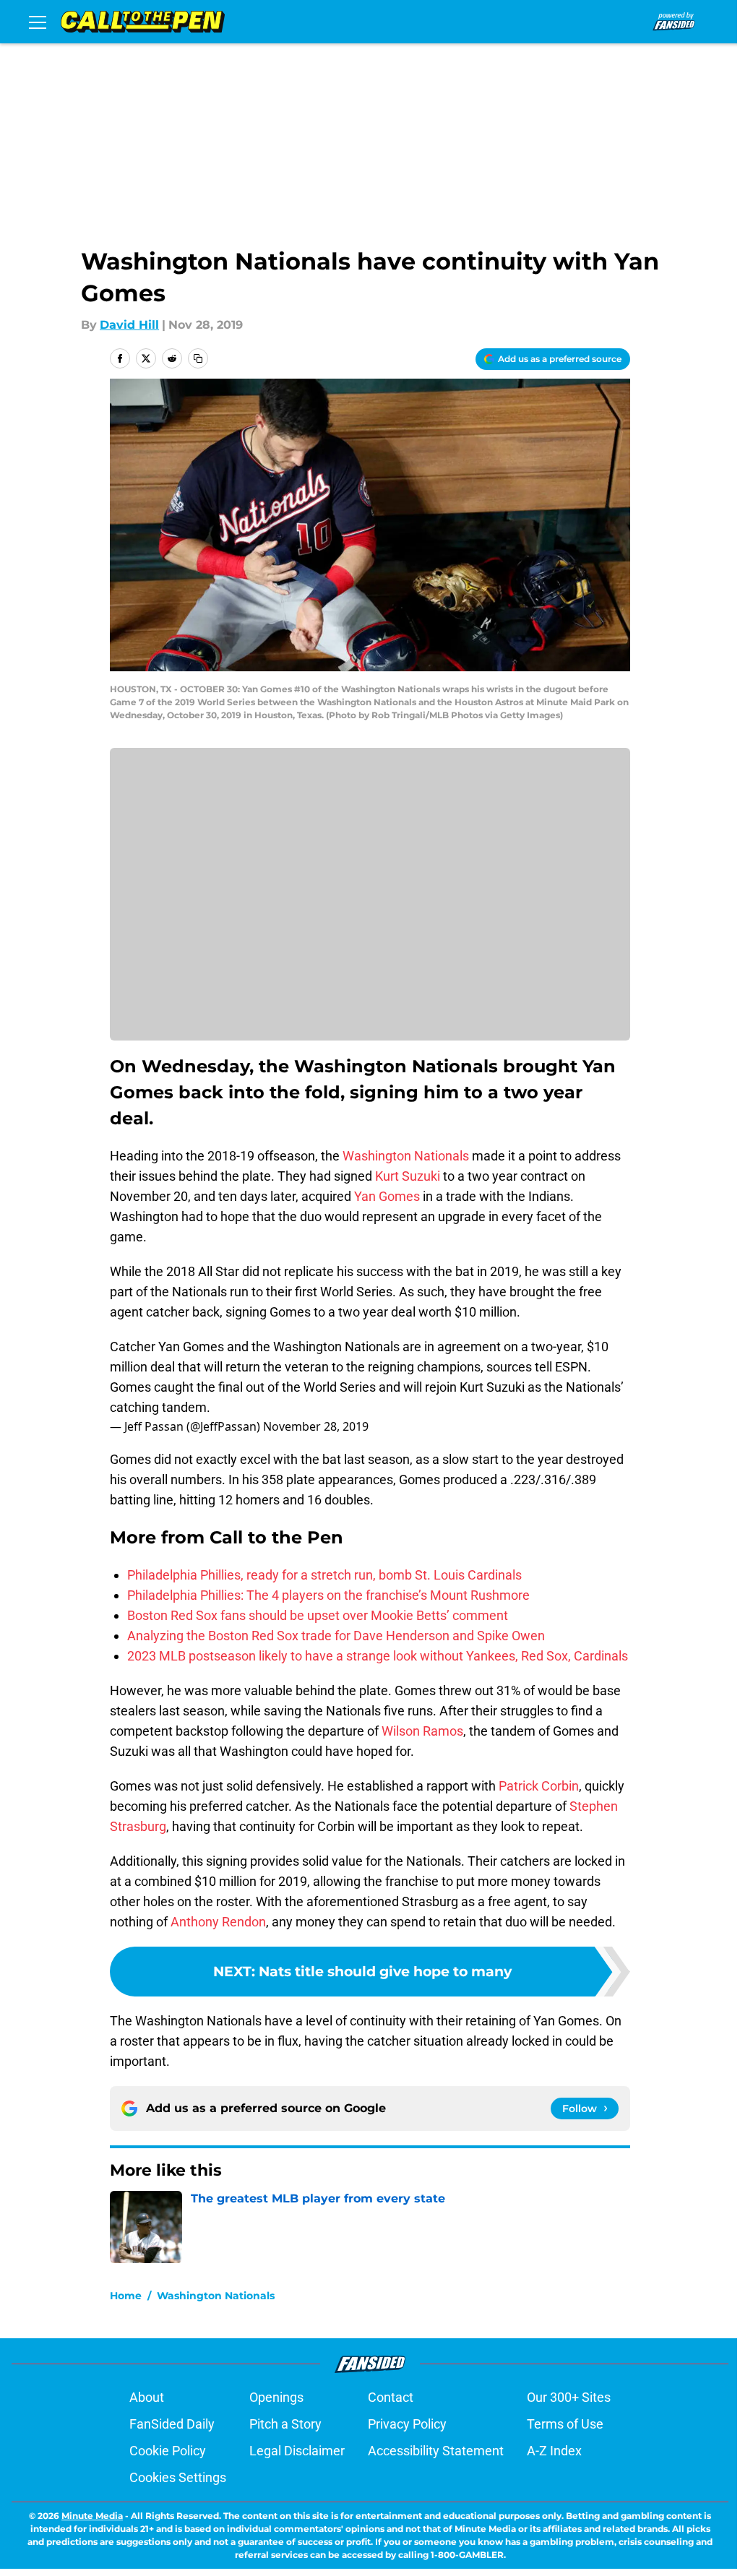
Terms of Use (565, 2424)
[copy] (198, 358)
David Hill (129, 325)
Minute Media (92, 2516)
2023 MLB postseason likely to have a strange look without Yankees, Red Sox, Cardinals (378, 1656)
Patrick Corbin (539, 1786)
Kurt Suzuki (408, 1176)
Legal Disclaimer (297, 2451)
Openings (276, 2397)
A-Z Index (554, 2451)
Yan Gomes (387, 1196)
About (147, 2397)
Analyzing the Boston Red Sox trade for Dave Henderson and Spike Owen (336, 1636)
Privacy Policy (407, 2424)
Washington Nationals (406, 1156)
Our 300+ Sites (569, 2397)
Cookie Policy (168, 2451)
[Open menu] (38, 22)
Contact (391, 2397)
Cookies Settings (178, 2477)
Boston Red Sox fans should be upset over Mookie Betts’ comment (318, 1615)
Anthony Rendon (218, 1922)
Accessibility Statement (436, 2451)
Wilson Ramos (422, 1731)
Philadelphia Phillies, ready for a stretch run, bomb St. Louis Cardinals (324, 1575)
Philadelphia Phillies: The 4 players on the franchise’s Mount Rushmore (328, 1595)
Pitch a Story (285, 2424)
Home (126, 2296)
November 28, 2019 (316, 1426)
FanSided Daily (172, 2424)
